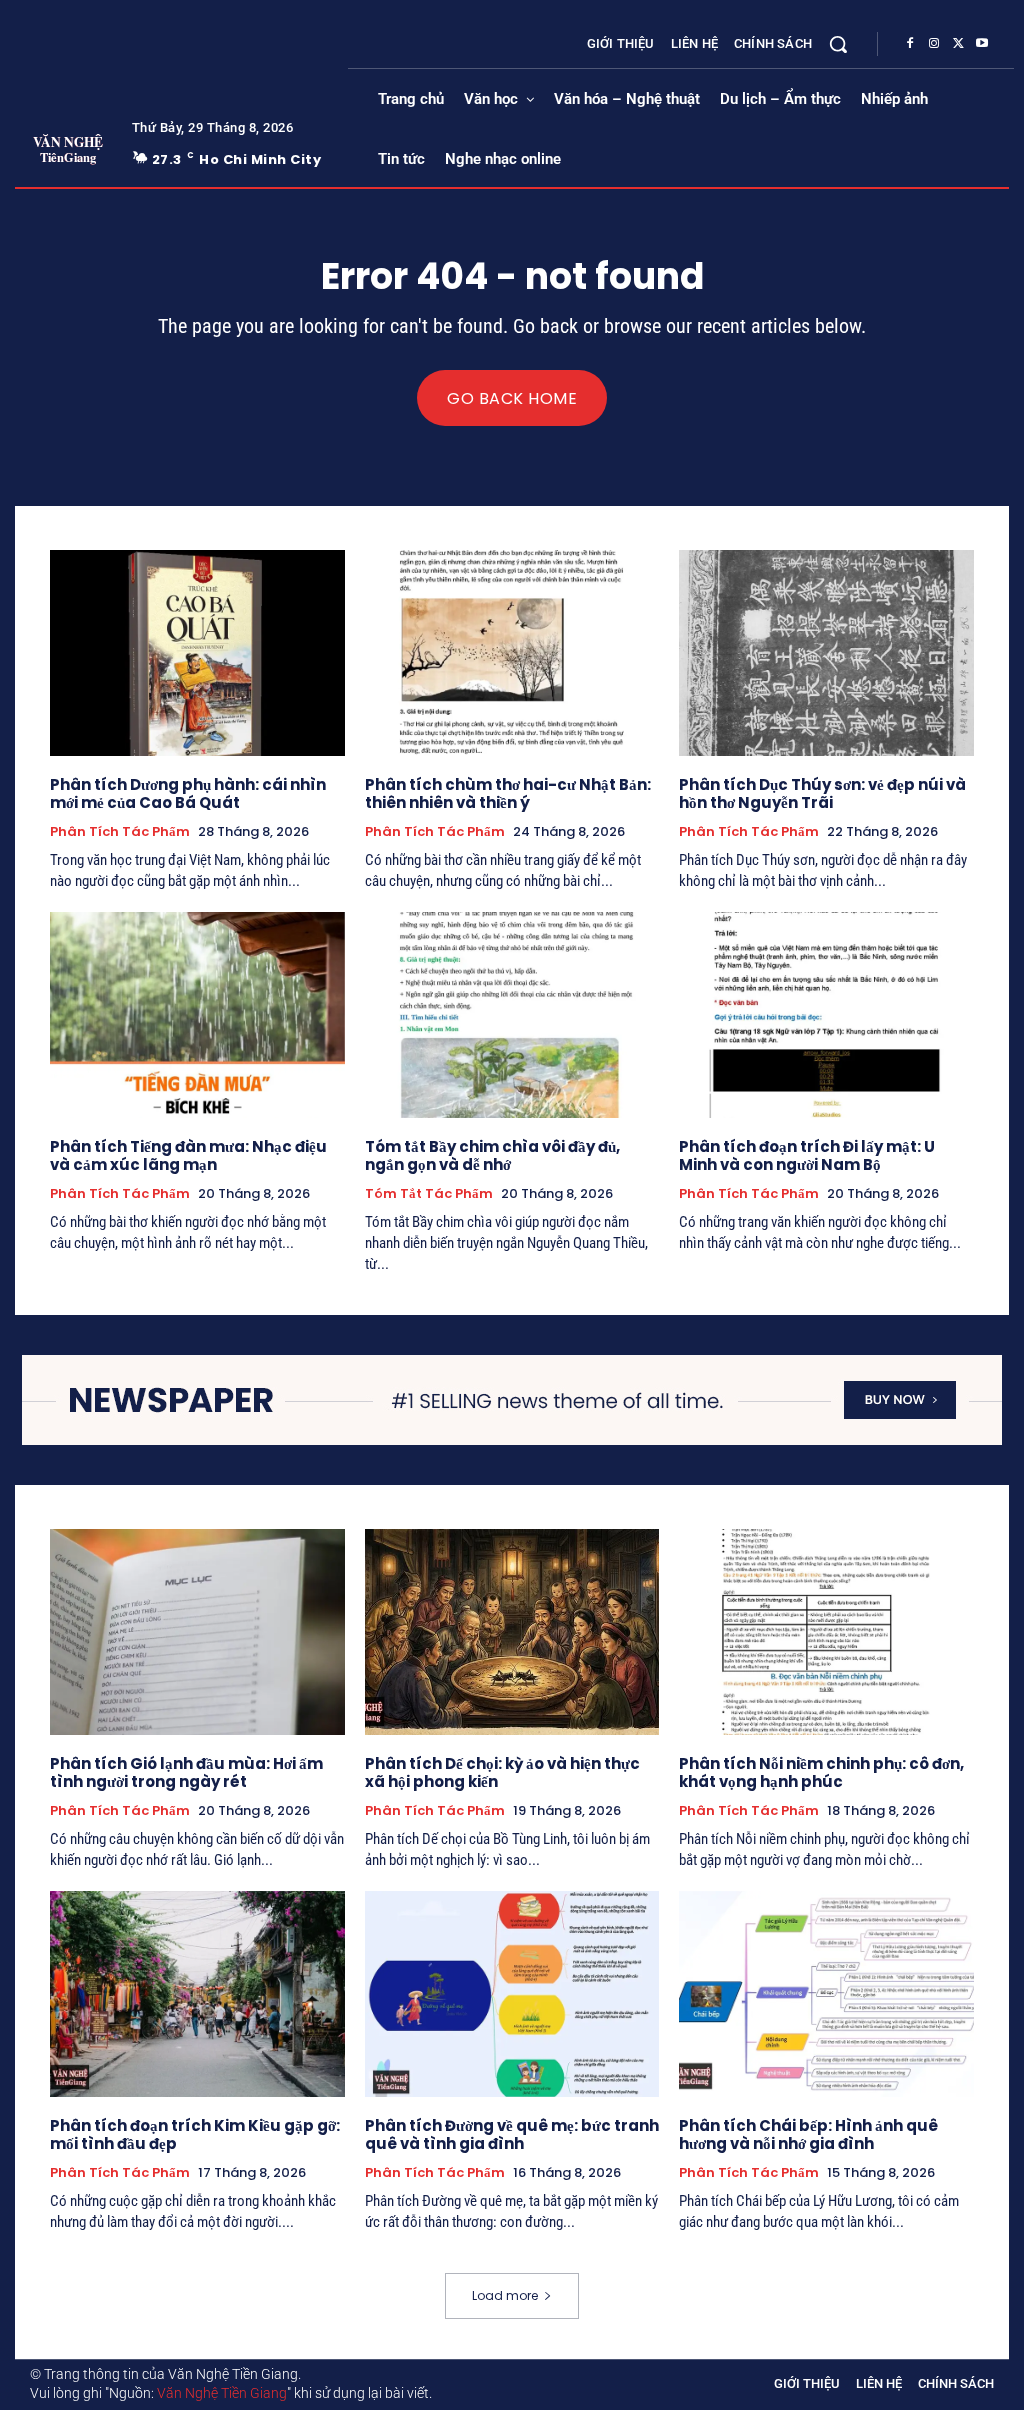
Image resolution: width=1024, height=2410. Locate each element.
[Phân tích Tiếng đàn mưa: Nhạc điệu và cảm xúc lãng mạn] (197, 1015)
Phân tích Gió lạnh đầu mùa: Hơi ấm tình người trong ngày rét (186, 1772)
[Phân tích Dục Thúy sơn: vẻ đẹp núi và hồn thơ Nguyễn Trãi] (826, 653)
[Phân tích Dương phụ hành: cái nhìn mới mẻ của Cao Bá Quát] (197, 653)
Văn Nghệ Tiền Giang (222, 2393)
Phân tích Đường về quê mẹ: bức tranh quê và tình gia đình (512, 2134)
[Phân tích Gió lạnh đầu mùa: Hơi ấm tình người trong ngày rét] (197, 1632)
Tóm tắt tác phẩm (429, 1194)
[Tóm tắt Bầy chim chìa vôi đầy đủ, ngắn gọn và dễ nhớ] (512, 1015)
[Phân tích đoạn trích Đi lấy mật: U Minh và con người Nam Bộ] (826, 1015)
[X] (958, 44)
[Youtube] (982, 44)
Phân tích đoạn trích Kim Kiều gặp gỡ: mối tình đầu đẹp (195, 2134)
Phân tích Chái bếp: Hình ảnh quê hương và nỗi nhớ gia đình (808, 2134)
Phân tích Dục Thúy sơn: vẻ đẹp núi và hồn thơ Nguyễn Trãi (822, 793)
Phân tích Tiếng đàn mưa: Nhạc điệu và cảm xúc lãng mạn (188, 1155)
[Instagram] (934, 44)
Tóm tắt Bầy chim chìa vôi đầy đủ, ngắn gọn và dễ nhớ (492, 1155)
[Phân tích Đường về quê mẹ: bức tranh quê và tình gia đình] (512, 1994)
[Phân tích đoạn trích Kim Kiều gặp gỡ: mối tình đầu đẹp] (197, 1994)
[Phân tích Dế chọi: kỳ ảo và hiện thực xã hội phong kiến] (512, 1632)
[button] (838, 44)
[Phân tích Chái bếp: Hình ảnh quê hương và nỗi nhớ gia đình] (826, 1994)
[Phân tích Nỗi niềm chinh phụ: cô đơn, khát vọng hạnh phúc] (826, 1632)
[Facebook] (910, 44)
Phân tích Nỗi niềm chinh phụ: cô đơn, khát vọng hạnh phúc (821, 1772)
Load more (505, 2295)
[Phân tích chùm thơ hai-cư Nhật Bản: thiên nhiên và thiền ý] (512, 653)
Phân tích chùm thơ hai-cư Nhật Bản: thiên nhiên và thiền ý (508, 793)
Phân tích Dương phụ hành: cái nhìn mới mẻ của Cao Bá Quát (188, 793)
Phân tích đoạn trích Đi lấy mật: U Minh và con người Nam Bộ (807, 1155)
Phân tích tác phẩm (120, 832)
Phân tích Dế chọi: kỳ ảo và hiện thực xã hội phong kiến (502, 1772)
